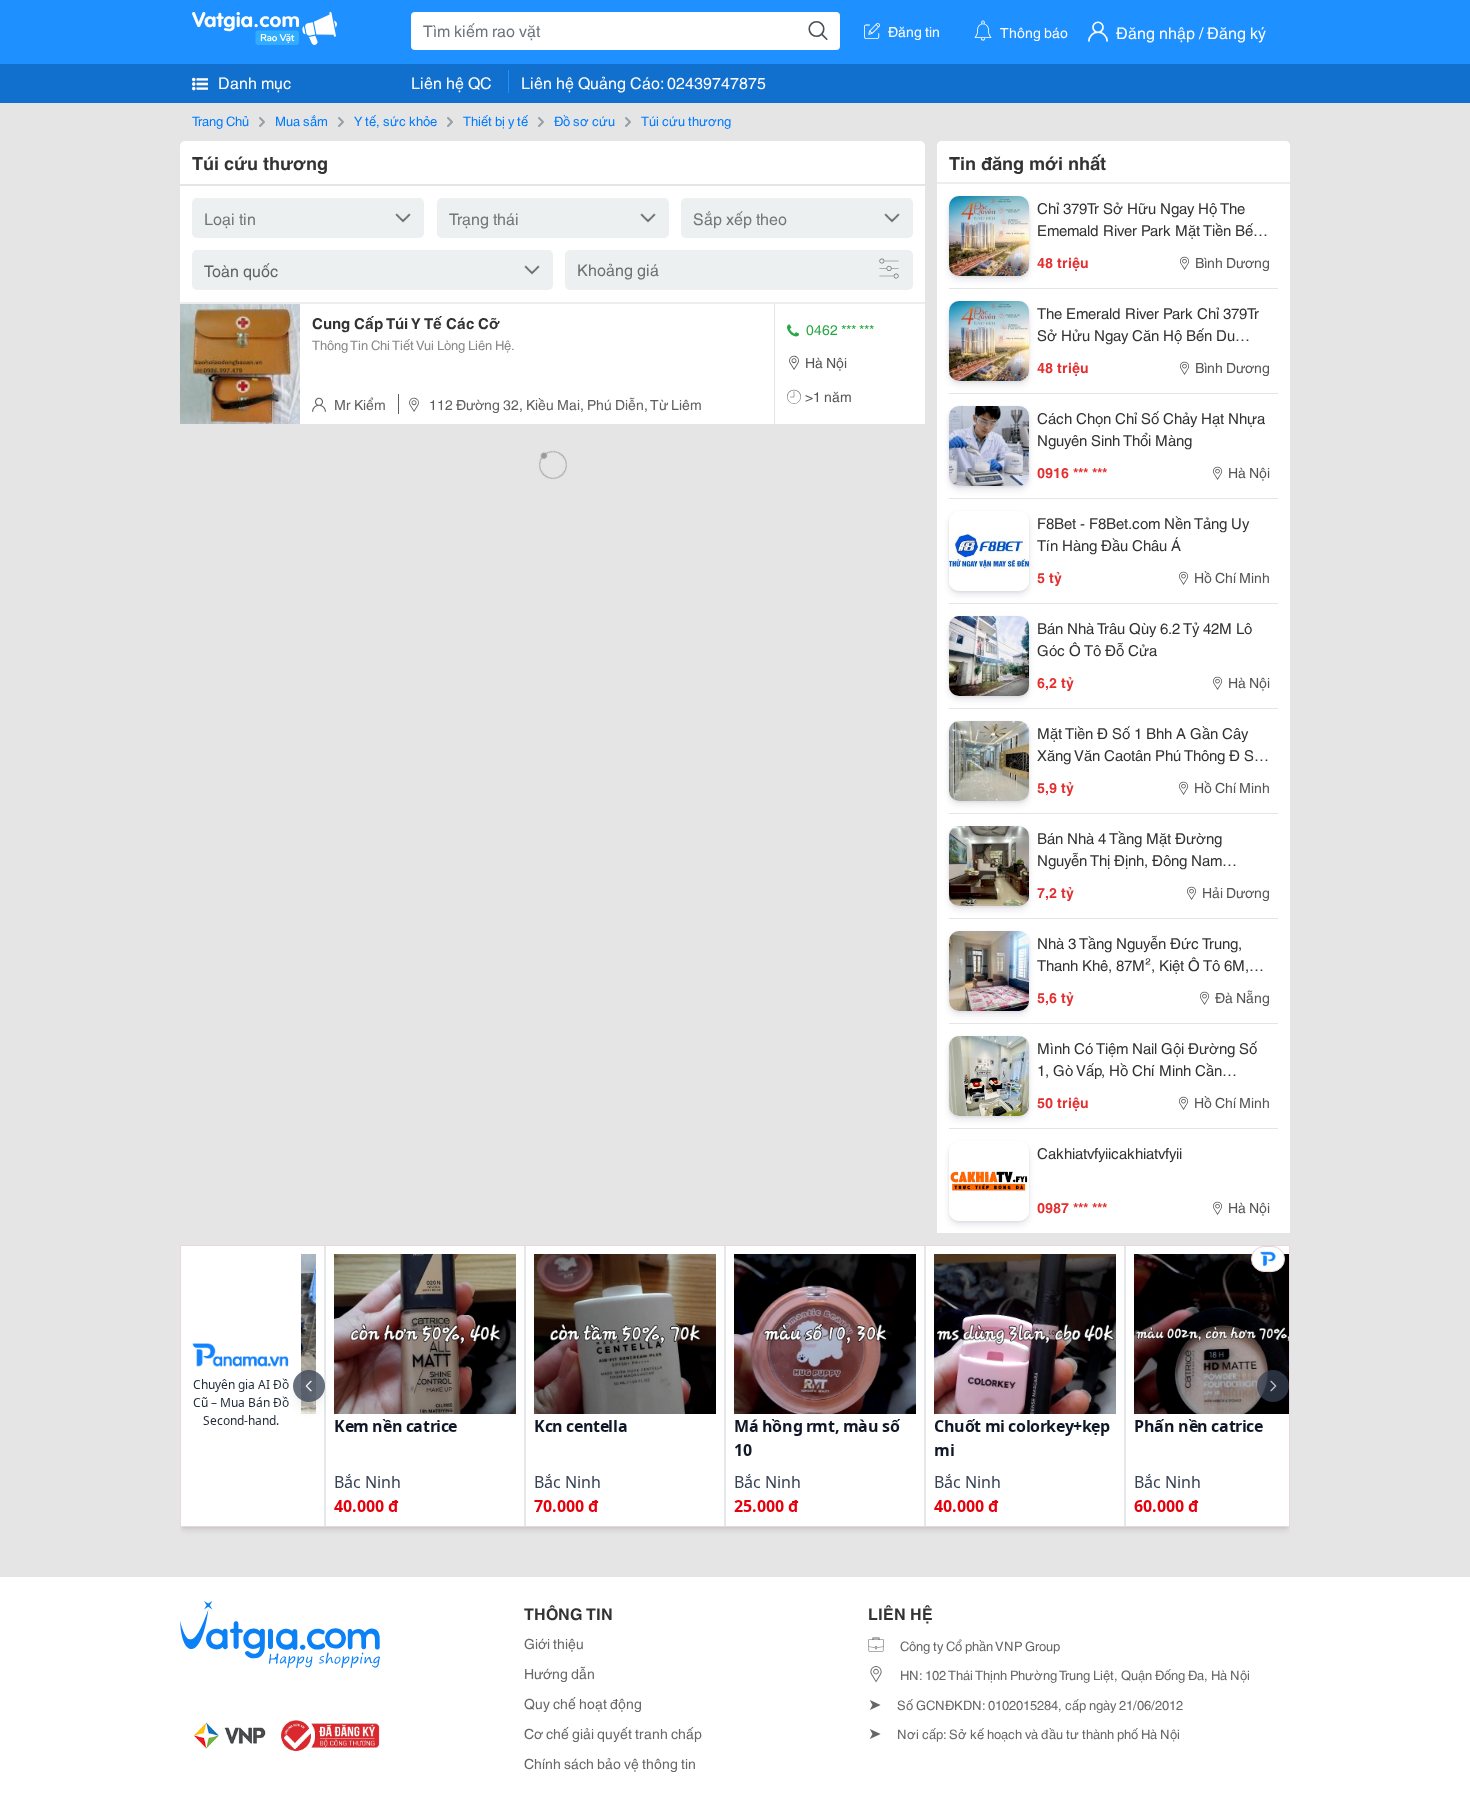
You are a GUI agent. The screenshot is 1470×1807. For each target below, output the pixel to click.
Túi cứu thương (686, 120)
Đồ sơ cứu (584, 120)
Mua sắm (301, 120)
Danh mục (252, 81)
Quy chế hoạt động (583, 1703)
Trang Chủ (220, 120)
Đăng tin (914, 31)
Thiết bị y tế (495, 120)
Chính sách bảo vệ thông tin (610, 1763)
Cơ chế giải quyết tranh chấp (613, 1733)
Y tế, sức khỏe (395, 120)
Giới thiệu (554, 1643)
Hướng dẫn (559, 1673)
